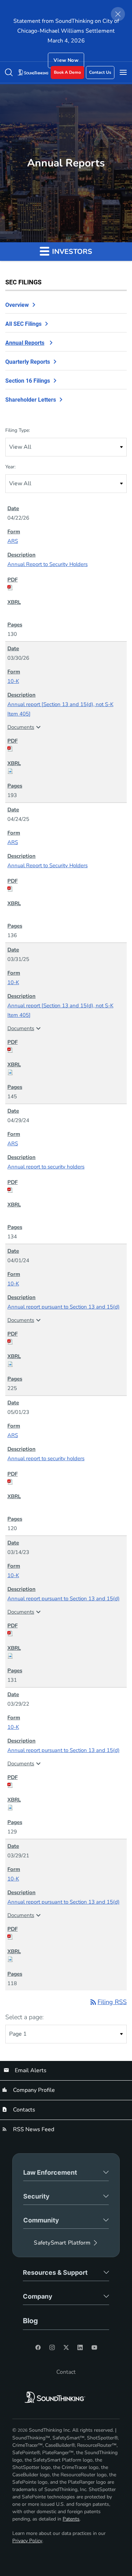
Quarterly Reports (28, 362)
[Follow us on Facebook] (38, 2347)
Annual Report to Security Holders (48, 564)
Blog (30, 2321)
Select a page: (24, 2017)
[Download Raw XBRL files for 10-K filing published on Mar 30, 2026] (66, 771)
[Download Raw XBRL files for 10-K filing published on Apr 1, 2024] (66, 1364)
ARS (13, 541)
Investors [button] (71, 252)
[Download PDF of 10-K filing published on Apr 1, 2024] (66, 1342)
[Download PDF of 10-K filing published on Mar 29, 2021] (66, 1937)
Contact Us (100, 72)
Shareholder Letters (31, 400)
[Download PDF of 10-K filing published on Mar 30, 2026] (66, 749)
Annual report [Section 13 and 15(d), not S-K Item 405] (60, 709)
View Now (66, 60)
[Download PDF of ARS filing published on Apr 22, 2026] (66, 587)
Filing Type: (18, 430)
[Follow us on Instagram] (52, 2347)
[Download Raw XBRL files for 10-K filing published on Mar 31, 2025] (66, 1072)
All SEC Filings (23, 324)
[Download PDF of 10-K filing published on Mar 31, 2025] (66, 1050)
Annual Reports (25, 343)
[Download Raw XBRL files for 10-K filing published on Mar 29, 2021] (66, 1959)
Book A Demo (67, 72)
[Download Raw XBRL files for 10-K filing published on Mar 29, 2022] (66, 1807)
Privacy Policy (27, 2541)
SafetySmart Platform (62, 2243)
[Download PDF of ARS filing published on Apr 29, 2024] (66, 1190)
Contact (66, 2372)
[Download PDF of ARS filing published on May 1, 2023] (66, 1482)
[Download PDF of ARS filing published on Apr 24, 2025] (66, 889)
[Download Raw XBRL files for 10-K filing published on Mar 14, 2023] (66, 1656)
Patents (71, 2519)
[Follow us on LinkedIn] (80, 2347)
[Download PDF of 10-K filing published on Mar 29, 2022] (66, 1785)
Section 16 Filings (28, 381)
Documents (25, 727)
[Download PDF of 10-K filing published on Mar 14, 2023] (66, 1633)
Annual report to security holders (46, 1167)
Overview (17, 305)
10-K (13, 681)
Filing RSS (108, 2002)
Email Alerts (30, 2070)
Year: (10, 467)
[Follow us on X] (66, 2347)
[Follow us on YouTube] (94, 2347)
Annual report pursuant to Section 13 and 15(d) (64, 1307)
